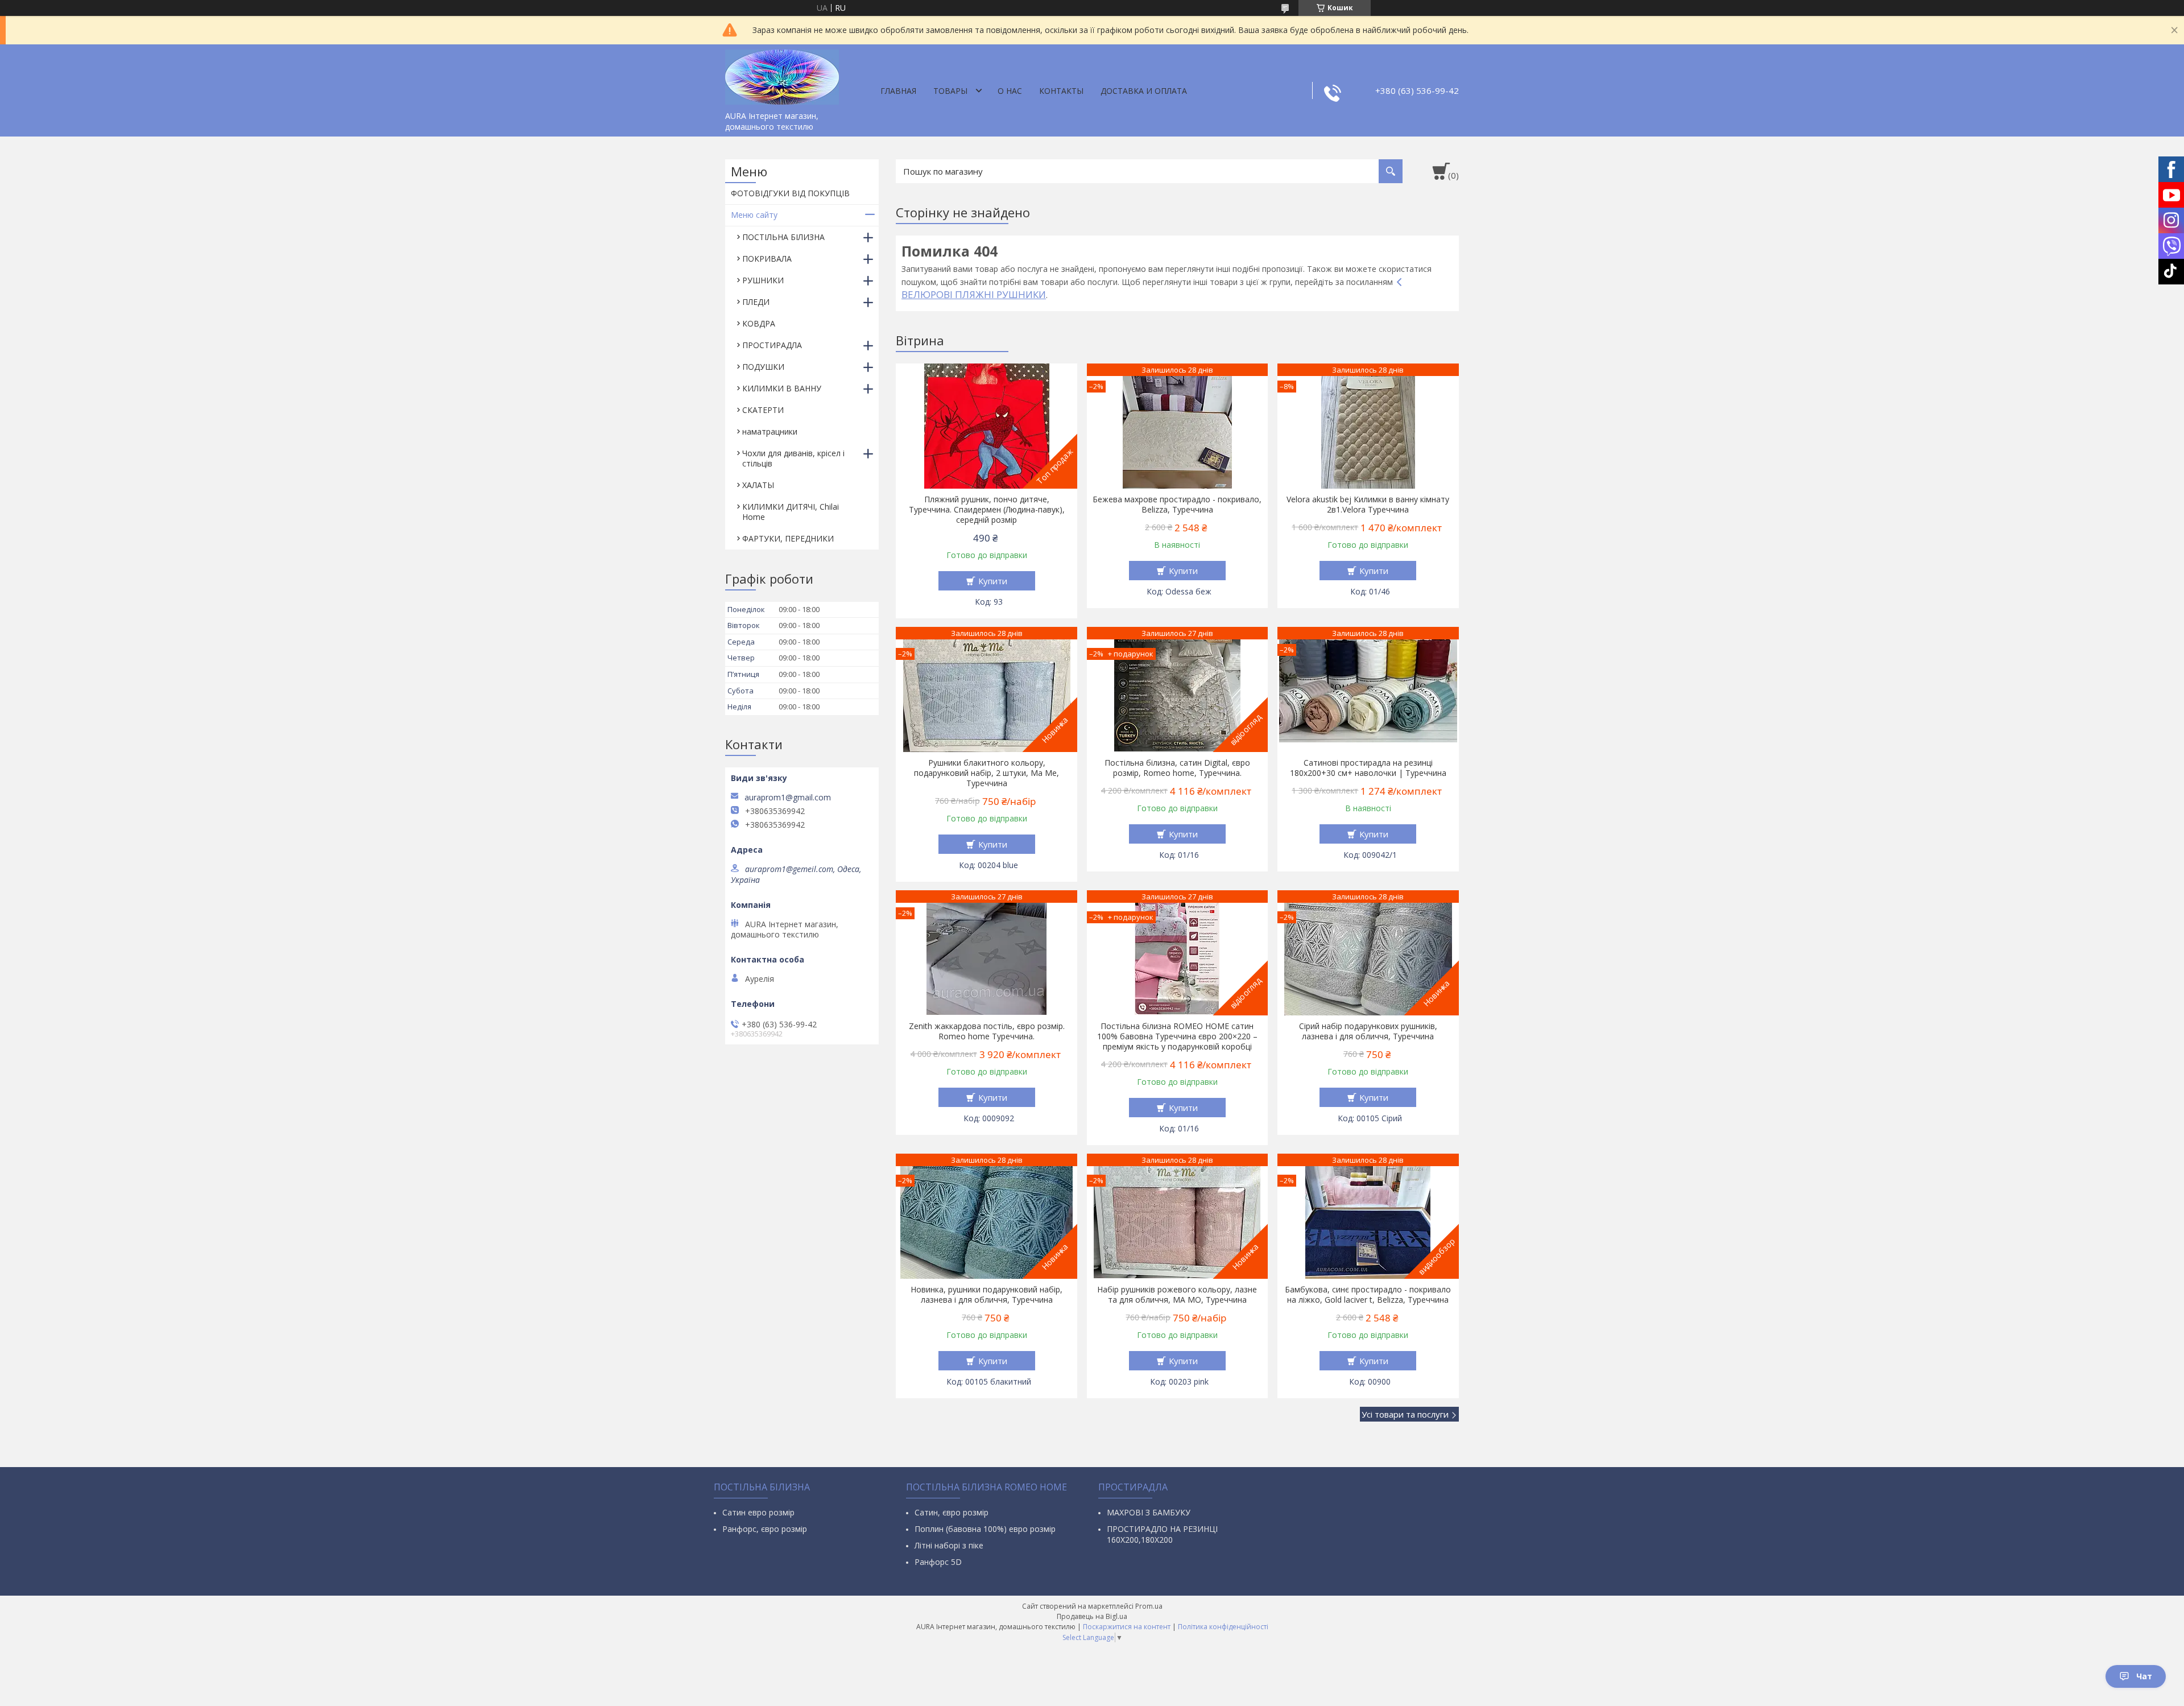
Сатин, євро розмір (952, 1512)
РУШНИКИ (763, 280)
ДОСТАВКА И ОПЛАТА (1144, 91)
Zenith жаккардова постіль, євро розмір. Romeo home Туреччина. (987, 1031)
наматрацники (770, 431)
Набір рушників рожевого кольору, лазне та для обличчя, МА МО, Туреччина (1177, 1295)
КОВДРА (759, 323)
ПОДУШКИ (763, 367)
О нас (1010, 91)
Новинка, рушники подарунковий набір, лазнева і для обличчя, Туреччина (986, 1295)
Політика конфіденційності (1223, 1627)
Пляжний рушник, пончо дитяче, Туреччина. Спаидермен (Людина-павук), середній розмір (987, 510)
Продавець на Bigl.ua (1092, 1616)
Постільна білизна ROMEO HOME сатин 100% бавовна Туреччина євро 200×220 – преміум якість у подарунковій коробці (1177, 1036)
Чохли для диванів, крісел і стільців (793, 458)
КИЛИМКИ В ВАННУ (782, 388)
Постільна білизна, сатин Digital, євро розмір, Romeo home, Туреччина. (1177, 768)
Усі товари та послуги (1405, 1414)
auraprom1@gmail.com (788, 798)
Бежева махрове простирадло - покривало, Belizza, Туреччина (1177, 505)
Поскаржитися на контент (1127, 1627)
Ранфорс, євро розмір (765, 1529)
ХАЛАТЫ (758, 485)
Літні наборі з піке (949, 1545)
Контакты (1061, 91)
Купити (993, 581)
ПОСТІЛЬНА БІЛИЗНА (783, 237)
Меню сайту (754, 215)
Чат (2144, 1676)
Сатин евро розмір (758, 1512)
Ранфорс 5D (938, 1562)
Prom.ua (1149, 1606)
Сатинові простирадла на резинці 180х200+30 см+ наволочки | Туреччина (1368, 768)
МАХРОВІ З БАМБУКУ (1149, 1512)
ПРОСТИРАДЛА (772, 345)
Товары (950, 91)
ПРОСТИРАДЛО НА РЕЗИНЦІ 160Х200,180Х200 (1162, 1534)
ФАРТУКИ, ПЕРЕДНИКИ (788, 538)
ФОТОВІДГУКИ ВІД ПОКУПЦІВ (790, 193)
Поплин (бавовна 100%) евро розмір (985, 1529)
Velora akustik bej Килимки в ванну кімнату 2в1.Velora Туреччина (1368, 505)
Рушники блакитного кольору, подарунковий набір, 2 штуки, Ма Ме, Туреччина (986, 773)
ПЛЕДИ (756, 302)
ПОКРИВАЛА (767, 259)
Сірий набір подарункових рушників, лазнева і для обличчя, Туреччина (1368, 1031)
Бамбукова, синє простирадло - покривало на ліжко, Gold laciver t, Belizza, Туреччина (1368, 1295)
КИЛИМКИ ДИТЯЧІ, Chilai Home (791, 512)
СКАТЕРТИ (763, 410)
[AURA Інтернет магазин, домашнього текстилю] (782, 75)
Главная (898, 91)
